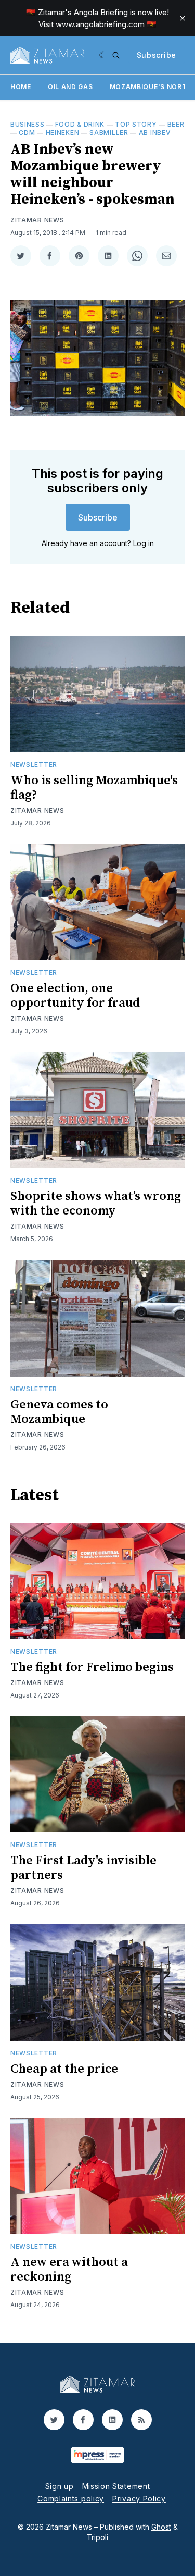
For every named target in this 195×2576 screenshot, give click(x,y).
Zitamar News (37, 220)
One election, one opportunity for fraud (75, 996)
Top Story (136, 124)
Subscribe (157, 55)
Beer (176, 124)
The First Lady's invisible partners (83, 1868)
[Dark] (103, 55)
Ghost (161, 2527)
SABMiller (109, 133)
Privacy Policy (139, 2499)
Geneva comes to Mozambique (59, 1412)
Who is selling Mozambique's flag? (94, 788)
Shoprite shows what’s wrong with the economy (96, 1204)
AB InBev (155, 133)
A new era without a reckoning (69, 2270)
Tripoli (97, 2537)
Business (28, 124)
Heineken (63, 133)
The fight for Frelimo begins (92, 1667)
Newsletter (34, 765)
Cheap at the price (64, 2069)
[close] (183, 18)
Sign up (60, 2486)
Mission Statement (116, 2486)
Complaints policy (71, 2499)
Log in (144, 543)
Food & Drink (80, 124)
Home (21, 87)
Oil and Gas (70, 87)
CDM (27, 133)
